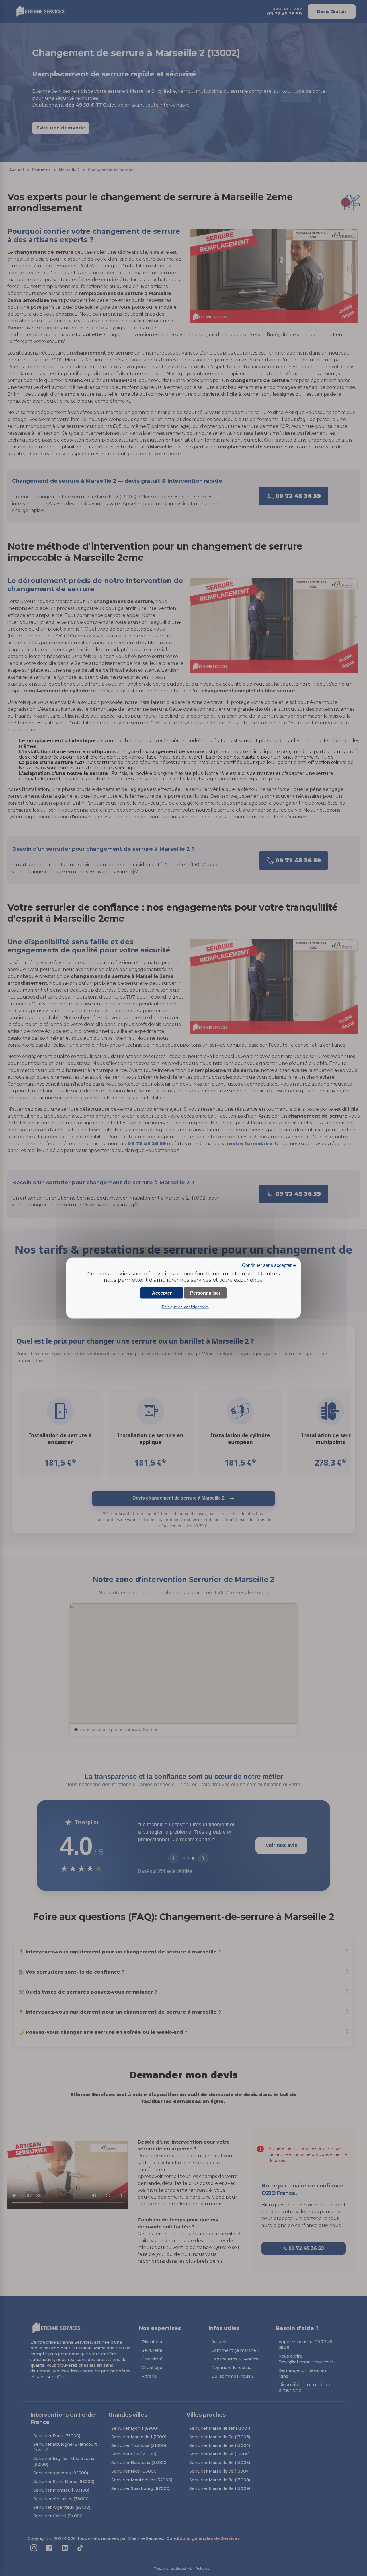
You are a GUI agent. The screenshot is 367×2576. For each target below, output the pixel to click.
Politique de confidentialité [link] (185, 1307)
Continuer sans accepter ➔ (269, 1265)
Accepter (162, 1293)
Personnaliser (205, 1293)
